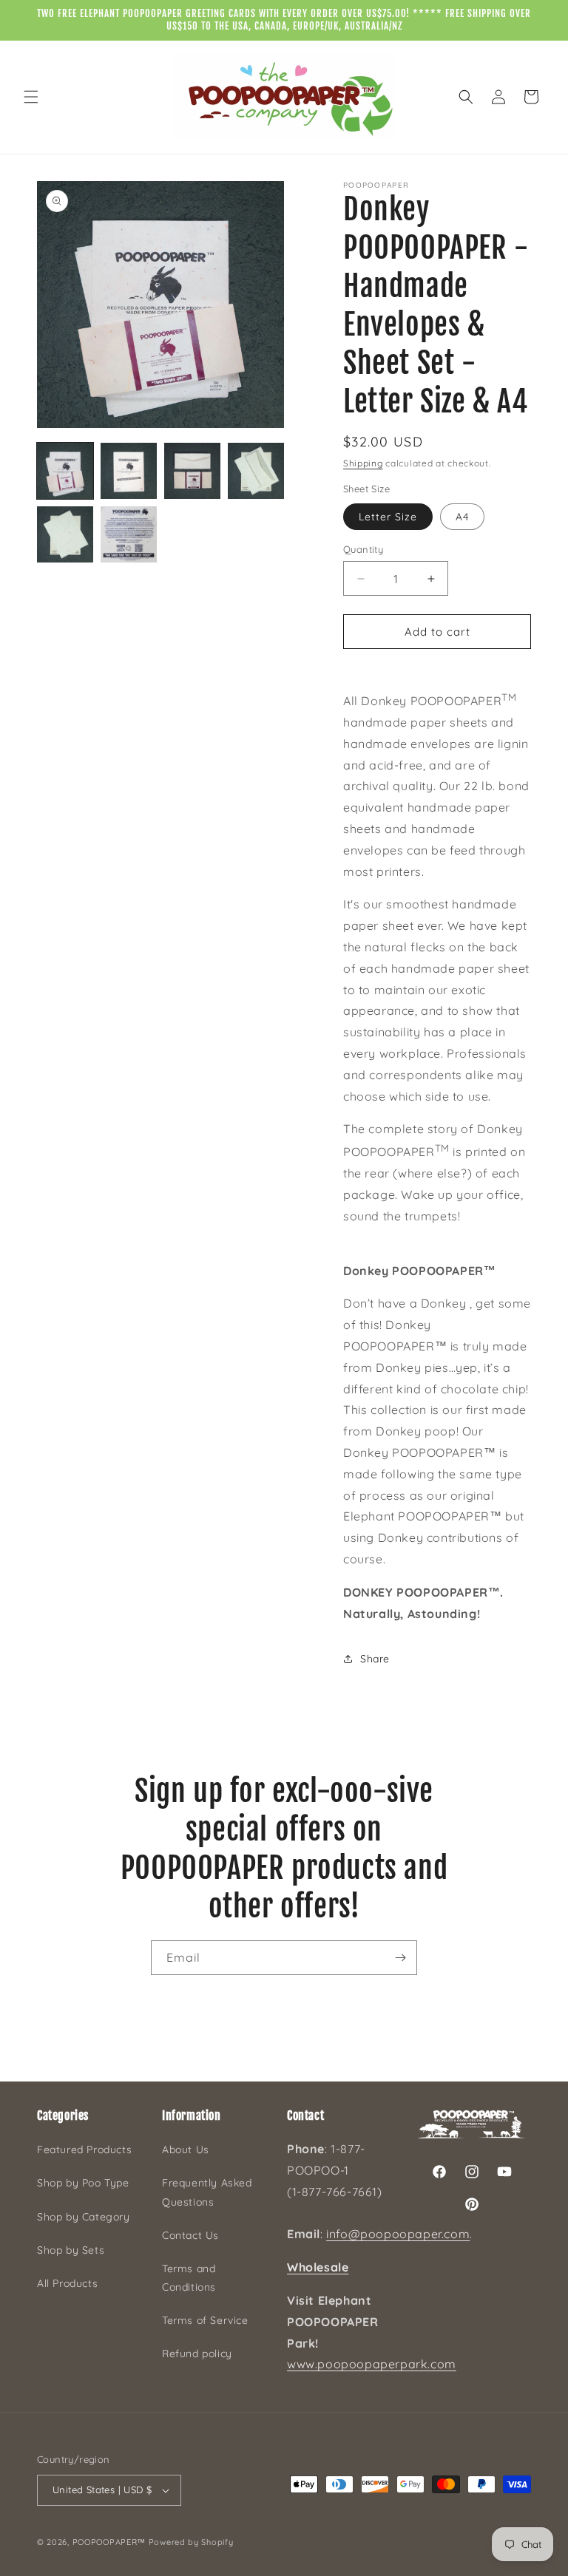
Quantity (363, 549)
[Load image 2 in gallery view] (129, 471)
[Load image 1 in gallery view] (65, 471)
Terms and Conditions (189, 2278)
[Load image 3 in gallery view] (192, 471)
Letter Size (388, 517)
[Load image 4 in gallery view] (256, 471)
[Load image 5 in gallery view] (65, 534)
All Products (67, 2283)
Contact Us (190, 2235)
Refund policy (197, 2354)
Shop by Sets (71, 2250)
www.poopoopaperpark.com (372, 2364)
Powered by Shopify (191, 2542)
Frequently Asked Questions (207, 2192)
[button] (31, 97)
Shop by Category (84, 2217)
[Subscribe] (400, 1958)
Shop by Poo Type (83, 2183)
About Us (186, 2150)
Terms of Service (205, 2320)
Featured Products (84, 2150)
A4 (462, 517)
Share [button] (375, 1659)
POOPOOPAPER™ (109, 2542)
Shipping (363, 463)
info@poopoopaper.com (398, 2234)
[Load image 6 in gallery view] (129, 534)
